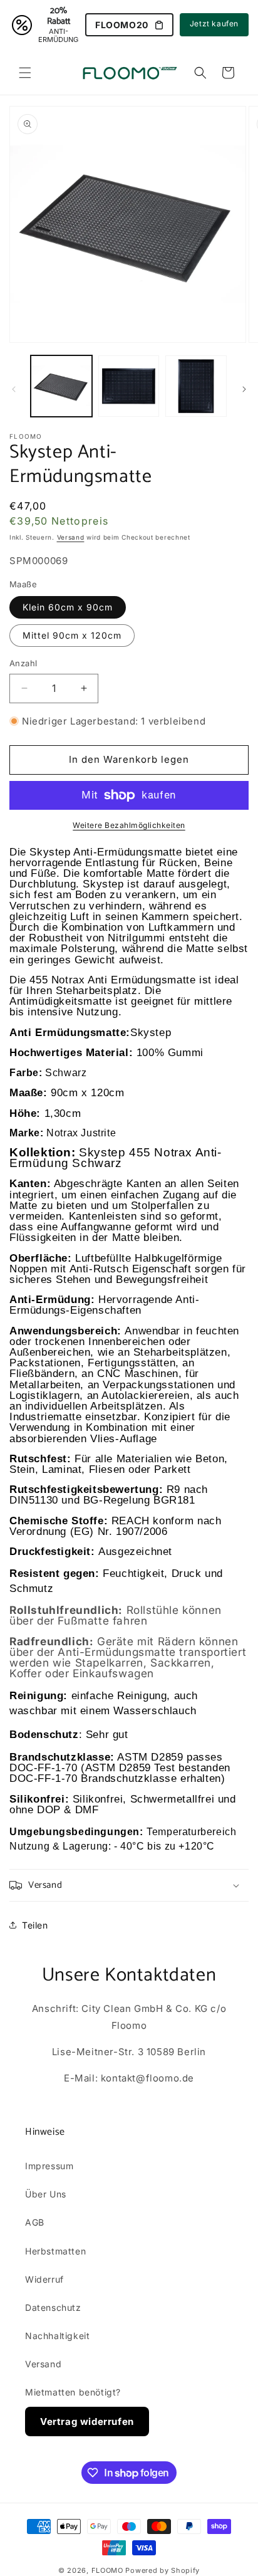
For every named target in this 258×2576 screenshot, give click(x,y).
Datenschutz (53, 2307)
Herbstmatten (55, 2251)
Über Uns (46, 2194)
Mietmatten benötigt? (73, 2392)
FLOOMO (107, 2570)
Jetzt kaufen (214, 24)
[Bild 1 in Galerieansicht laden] (61, 386)
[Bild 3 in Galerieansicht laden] (196, 386)
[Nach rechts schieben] (244, 389)
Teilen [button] (35, 1925)
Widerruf (44, 2279)
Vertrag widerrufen (87, 2422)
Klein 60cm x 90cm (68, 607)
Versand (71, 537)
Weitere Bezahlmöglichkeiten (129, 825)
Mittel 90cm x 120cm (72, 635)
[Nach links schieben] (14, 389)
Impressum (49, 2166)
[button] (25, 73)
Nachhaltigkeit (57, 2336)
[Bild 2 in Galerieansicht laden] (129, 386)
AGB (35, 2222)
